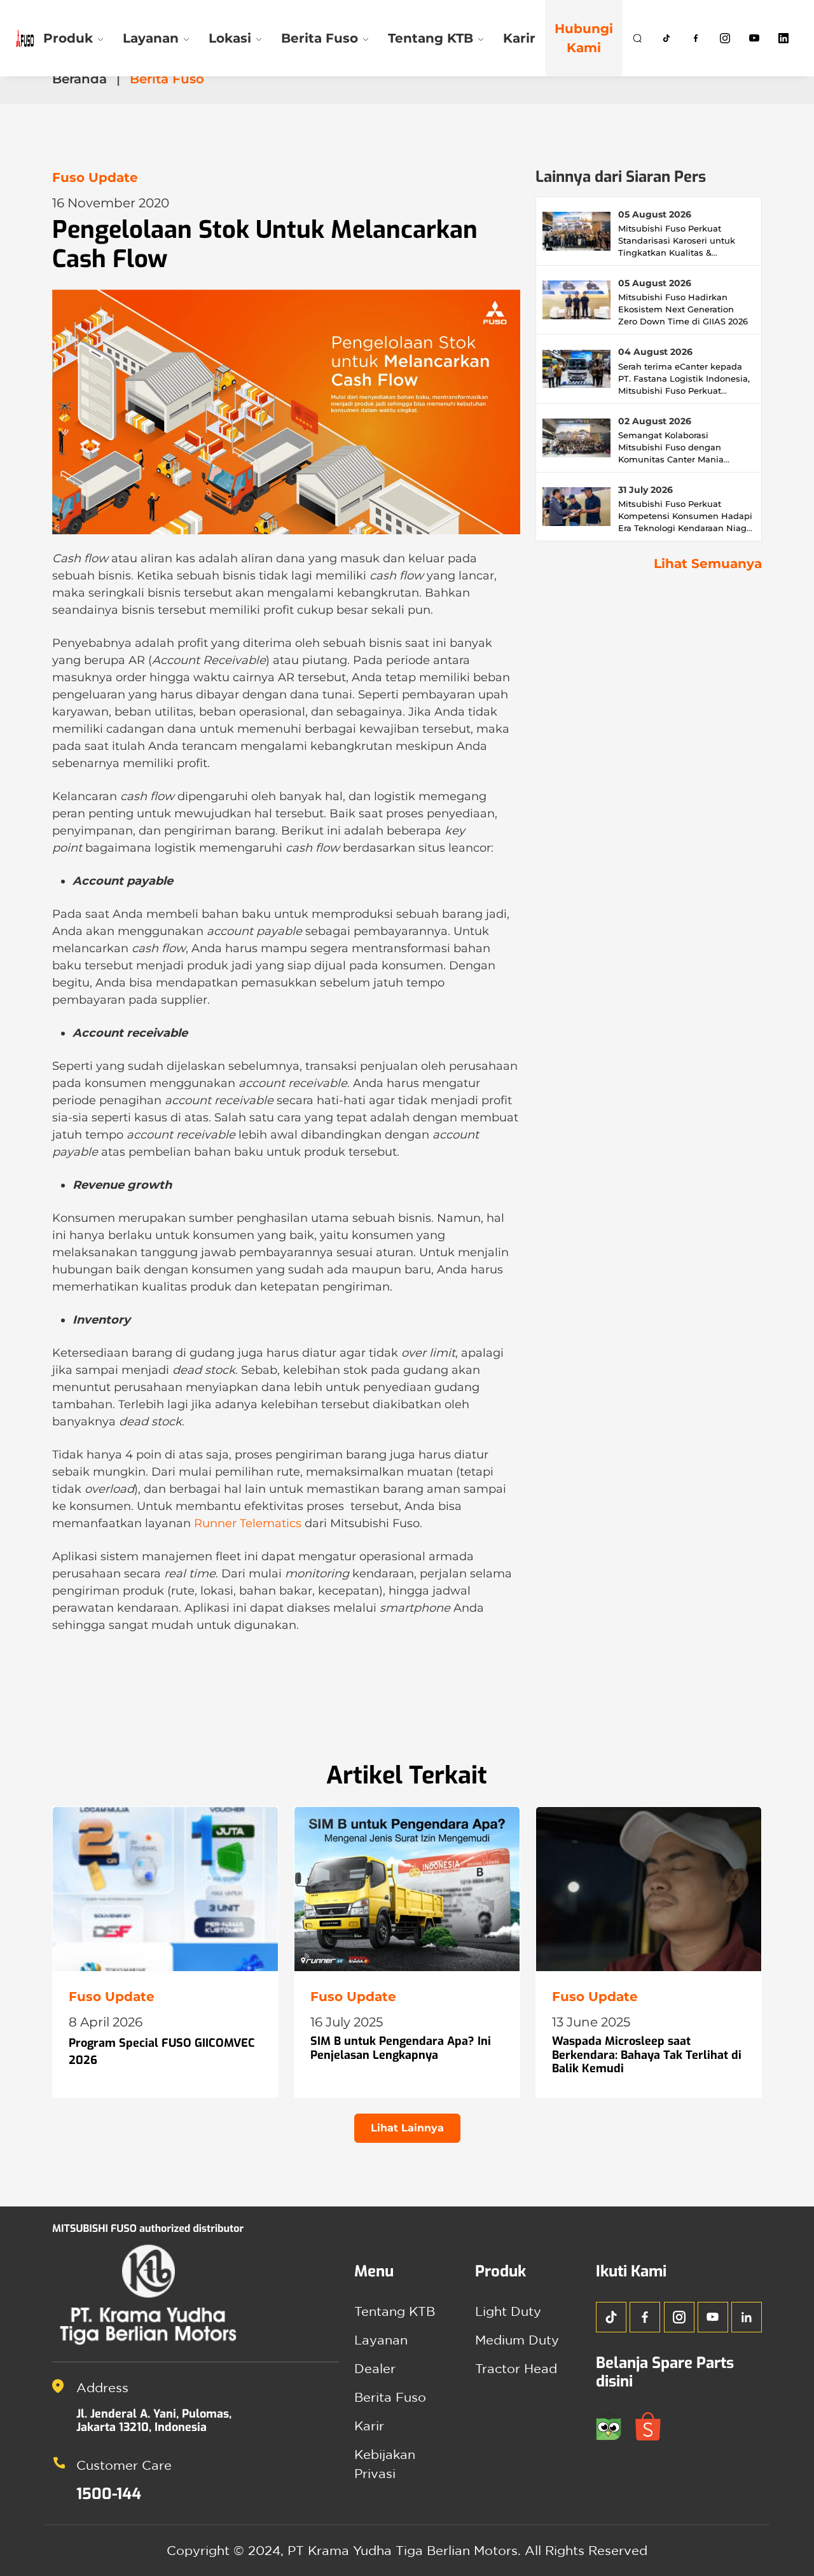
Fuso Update (95, 177)
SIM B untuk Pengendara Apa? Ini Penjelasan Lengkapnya (401, 2048)
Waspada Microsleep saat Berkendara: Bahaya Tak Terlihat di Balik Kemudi (647, 2055)
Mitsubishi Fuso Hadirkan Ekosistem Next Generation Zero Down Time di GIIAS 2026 (683, 309)
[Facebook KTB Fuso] (696, 38)
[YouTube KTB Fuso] (713, 2317)
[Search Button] (637, 38)
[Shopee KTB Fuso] (653, 2425)
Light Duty (508, 2311)
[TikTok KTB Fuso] (666, 38)
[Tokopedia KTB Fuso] (616, 2425)
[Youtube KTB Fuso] (754, 38)
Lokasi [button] (230, 38)
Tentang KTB (395, 2311)
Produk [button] (68, 38)
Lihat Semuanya (708, 564)
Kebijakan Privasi (385, 2464)
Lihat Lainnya (407, 2128)
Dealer (375, 2368)
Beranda (79, 79)
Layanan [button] (151, 38)
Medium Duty (517, 2340)
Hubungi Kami (584, 38)
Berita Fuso (390, 2397)
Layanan (381, 2340)
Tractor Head (516, 2368)
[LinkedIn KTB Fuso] (783, 38)
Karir (519, 38)
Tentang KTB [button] (431, 38)
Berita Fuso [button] (320, 38)
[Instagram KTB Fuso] (725, 38)
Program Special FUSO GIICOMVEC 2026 (162, 2052)
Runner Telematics (248, 1523)
